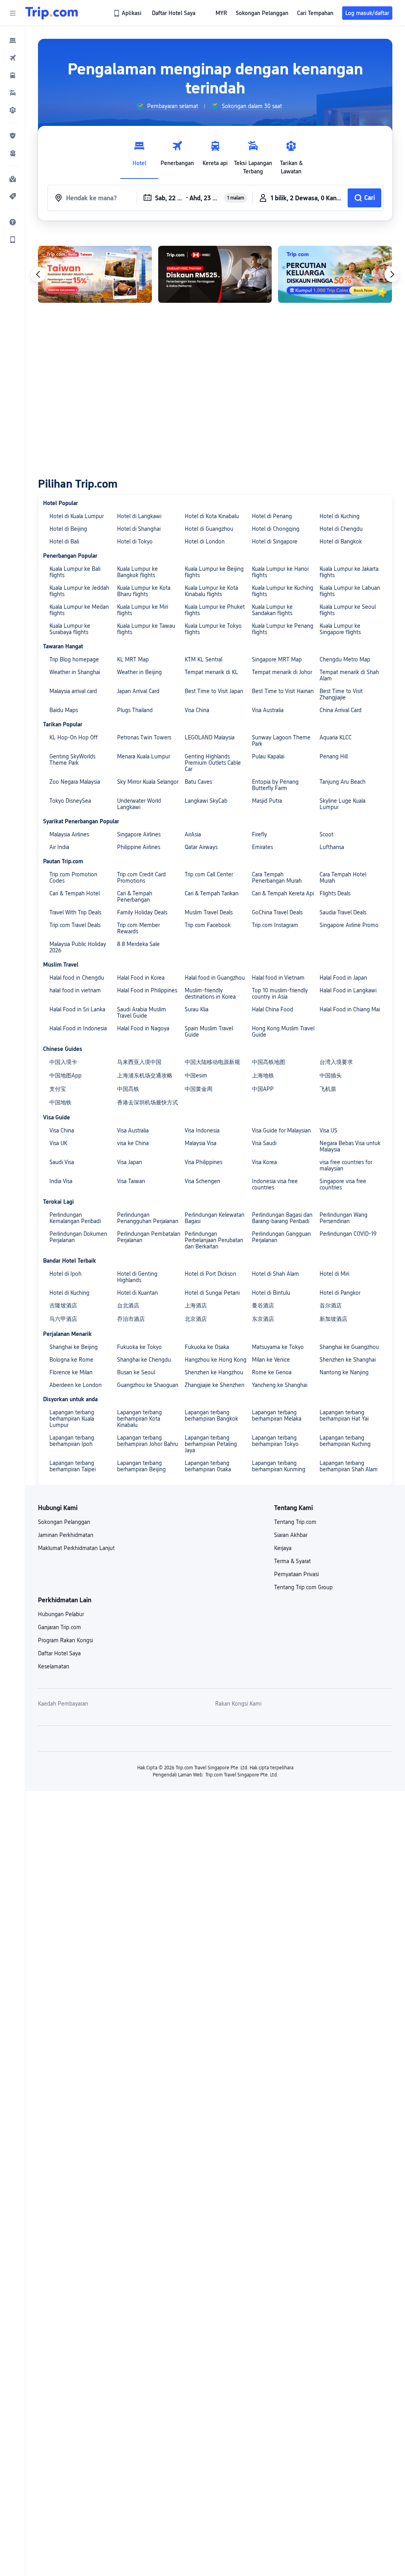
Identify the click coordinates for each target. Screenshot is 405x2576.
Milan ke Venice (271, 1360)
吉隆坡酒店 (63, 1305)
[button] (13, 13)
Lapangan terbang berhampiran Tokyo (275, 1441)
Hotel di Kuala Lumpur (77, 516)
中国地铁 (61, 1102)
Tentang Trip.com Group (303, 1587)
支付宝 (58, 1089)
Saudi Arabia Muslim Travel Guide (142, 1013)
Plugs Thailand (135, 710)
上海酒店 (196, 1305)
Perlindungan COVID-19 (348, 1234)
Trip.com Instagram (275, 925)
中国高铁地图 (269, 1062)
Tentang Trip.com (295, 1522)
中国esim (196, 1075)
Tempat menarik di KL (211, 672)
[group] (167, 106)
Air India (59, 847)
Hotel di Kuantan (137, 1293)
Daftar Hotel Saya (59, 1653)
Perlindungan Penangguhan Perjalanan (148, 1218)
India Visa (61, 1181)
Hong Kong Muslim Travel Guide (283, 1032)
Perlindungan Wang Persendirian (343, 1218)
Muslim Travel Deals (209, 912)
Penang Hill (334, 756)
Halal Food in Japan (343, 978)
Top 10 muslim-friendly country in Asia (280, 994)
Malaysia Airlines (69, 834)
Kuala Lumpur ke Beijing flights (214, 572)
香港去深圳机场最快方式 (148, 1102)
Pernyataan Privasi (296, 1574)
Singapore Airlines (139, 834)
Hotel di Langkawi (139, 516)
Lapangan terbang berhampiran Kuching (345, 1441)
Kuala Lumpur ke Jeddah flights (79, 591)
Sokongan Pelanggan (64, 1522)
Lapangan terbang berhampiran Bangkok (211, 1415)
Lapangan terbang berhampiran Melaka (277, 1415)
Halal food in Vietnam (278, 978)
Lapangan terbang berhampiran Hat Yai (344, 1415)
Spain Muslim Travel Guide (209, 1032)
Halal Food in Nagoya (143, 1028)
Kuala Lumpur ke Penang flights (283, 629)
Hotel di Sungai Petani (212, 1293)
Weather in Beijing (139, 672)
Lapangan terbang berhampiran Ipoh (72, 1441)
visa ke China (133, 1143)
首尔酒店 (331, 1305)
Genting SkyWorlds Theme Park (72, 760)
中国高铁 (128, 1089)
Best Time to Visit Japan (214, 691)
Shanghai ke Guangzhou (349, 1347)
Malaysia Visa (201, 1143)
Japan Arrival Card (138, 691)
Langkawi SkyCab (206, 801)
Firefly (259, 834)
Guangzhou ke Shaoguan (148, 1385)
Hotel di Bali (64, 541)
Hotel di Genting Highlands (137, 1277)
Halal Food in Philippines (147, 990)
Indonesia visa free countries (275, 1184)
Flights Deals (335, 893)
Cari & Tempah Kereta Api (283, 893)
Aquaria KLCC (336, 737)
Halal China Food (273, 1009)
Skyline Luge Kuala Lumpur (343, 804)
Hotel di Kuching (340, 516)
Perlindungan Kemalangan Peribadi (75, 1218)
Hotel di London (205, 541)
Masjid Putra (267, 801)
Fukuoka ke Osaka (207, 1347)
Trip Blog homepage (74, 659)
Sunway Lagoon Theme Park (281, 741)
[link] (128, 13)
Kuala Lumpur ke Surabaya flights (70, 629)
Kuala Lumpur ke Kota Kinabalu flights (211, 591)
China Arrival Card (341, 710)
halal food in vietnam (75, 990)
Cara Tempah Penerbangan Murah (277, 878)
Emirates (262, 847)
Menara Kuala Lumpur (144, 756)
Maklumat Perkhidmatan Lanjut (76, 1548)
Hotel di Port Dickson (210, 1274)
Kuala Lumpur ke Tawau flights (146, 629)
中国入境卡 (63, 1062)
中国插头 (331, 1075)
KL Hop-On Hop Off (74, 737)
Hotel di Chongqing (276, 529)
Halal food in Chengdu (77, 978)
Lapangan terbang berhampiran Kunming (279, 1466)
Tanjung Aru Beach (343, 782)
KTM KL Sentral (203, 659)
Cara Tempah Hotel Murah (343, 878)
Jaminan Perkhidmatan (66, 1535)
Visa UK (58, 1143)
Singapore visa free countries (343, 1184)
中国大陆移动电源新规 (212, 1062)
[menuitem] (13, 40)
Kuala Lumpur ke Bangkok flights (137, 572)
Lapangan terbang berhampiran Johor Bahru (148, 1441)
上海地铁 (263, 1075)
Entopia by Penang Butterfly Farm (275, 785)
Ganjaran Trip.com (60, 1627)
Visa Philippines (203, 1162)
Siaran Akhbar (291, 1535)
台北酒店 (128, 1305)
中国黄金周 (199, 1089)
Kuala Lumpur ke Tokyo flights (213, 629)
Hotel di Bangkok (341, 541)
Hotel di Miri (334, 1274)
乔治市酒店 (131, 1319)
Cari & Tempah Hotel (75, 893)
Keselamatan (54, 1666)
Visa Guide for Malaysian (281, 1130)
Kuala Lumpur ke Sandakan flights (272, 610)
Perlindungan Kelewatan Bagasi (215, 1218)
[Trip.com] (52, 13)
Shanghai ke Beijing (74, 1347)
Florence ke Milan (71, 1372)
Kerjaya (283, 1548)
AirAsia (193, 834)
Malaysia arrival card (73, 691)
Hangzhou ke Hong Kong (216, 1360)
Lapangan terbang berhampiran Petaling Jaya (211, 1444)
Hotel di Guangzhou (209, 529)
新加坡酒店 (333, 1319)
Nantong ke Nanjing (344, 1372)
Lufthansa (332, 847)
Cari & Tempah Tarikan (212, 893)
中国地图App (65, 1075)
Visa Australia (268, 710)
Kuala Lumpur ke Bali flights (75, 572)
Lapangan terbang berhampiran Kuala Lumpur (72, 1419)
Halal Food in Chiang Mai (350, 1009)
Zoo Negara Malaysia (75, 782)
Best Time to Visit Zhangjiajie (341, 694)
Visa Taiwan (131, 1181)
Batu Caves (198, 782)
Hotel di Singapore (275, 541)
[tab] (139, 156)
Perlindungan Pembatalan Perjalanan (149, 1237)
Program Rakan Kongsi (65, 1640)
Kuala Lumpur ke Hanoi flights (280, 572)
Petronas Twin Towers (144, 737)
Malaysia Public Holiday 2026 (78, 947)
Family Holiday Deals (142, 912)
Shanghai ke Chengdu (144, 1360)
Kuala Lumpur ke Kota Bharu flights (144, 591)
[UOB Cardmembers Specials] (335, 274)
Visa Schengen (202, 1181)
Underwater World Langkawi (139, 804)
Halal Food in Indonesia (78, 1028)
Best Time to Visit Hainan (283, 691)
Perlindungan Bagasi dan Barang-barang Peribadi (282, 1218)
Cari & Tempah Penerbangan (135, 897)
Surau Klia (197, 1009)
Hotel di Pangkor (340, 1293)
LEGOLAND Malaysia (210, 737)
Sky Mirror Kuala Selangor (148, 782)
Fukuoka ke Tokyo (139, 1347)
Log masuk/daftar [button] (367, 13)
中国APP (263, 1089)
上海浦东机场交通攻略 (145, 1075)
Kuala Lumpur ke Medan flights (79, 610)
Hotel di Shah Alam (275, 1274)
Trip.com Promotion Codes (73, 878)
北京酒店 (196, 1319)
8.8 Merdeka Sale (138, 944)
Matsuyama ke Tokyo (278, 1347)
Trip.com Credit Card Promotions (141, 878)
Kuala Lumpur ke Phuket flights (215, 610)
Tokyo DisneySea (70, 801)
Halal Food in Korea (141, 978)
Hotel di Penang (272, 516)
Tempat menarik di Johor (282, 672)
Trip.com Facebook (208, 925)
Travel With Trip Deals (75, 912)
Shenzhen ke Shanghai (348, 1360)
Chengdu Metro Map (345, 659)
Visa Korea (264, 1162)
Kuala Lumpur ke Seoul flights (348, 610)
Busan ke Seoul (136, 1372)
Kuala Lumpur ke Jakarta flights (349, 572)
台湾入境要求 (336, 1062)
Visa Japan (130, 1162)
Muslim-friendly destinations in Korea (210, 994)
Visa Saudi (264, 1143)
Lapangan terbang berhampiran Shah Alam (349, 1466)
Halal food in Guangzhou (215, 978)
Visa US (328, 1130)
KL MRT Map (133, 659)
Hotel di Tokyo (135, 541)
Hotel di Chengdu (341, 529)
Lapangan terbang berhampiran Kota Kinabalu (139, 1419)
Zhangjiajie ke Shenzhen (215, 1385)
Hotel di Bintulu (271, 1293)
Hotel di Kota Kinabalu (212, 516)
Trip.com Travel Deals (75, 925)
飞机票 (328, 1089)
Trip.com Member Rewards (138, 928)
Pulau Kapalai (268, 756)
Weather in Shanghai (75, 672)
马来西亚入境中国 (139, 1062)
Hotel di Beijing (68, 529)
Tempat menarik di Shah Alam (349, 675)
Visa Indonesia (202, 1130)
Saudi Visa (62, 1162)
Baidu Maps (64, 710)
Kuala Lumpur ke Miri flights (143, 610)
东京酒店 (263, 1319)
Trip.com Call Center (209, 874)
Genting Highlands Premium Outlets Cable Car (213, 763)
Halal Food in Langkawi (348, 990)
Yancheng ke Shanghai (280, 1385)
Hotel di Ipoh (65, 1274)
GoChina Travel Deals (277, 912)
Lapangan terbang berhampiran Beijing (141, 1466)
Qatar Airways (201, 847)
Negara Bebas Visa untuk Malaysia (350, 1146)
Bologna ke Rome (71, 1360)
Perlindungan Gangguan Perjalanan (281, 1237)
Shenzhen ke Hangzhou (214, 1372)
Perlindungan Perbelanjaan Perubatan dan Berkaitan (214, 1240)
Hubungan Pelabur (61, 1614)
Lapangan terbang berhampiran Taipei (73, 1466)
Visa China (197, 710)
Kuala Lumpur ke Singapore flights (340, 629)
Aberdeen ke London (76, 1385)
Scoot (326, 834)
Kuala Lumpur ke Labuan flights (350, 591)
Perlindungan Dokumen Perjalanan (78, 1237)
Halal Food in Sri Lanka (77, 1009)
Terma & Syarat (292, 1561)
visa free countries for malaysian (346, 1165)
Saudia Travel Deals (343, 912)
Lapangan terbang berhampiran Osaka (208, 1466)
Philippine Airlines (139, 847)
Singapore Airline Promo (349, 925)
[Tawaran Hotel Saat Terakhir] (95, 274)
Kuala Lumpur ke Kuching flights (283, 591)
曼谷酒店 (263, 1305)
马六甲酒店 (63, 1319)
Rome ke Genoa (272, 1372)
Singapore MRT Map (277, 659)
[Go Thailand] (215, 274)
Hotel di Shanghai (139, 529)
